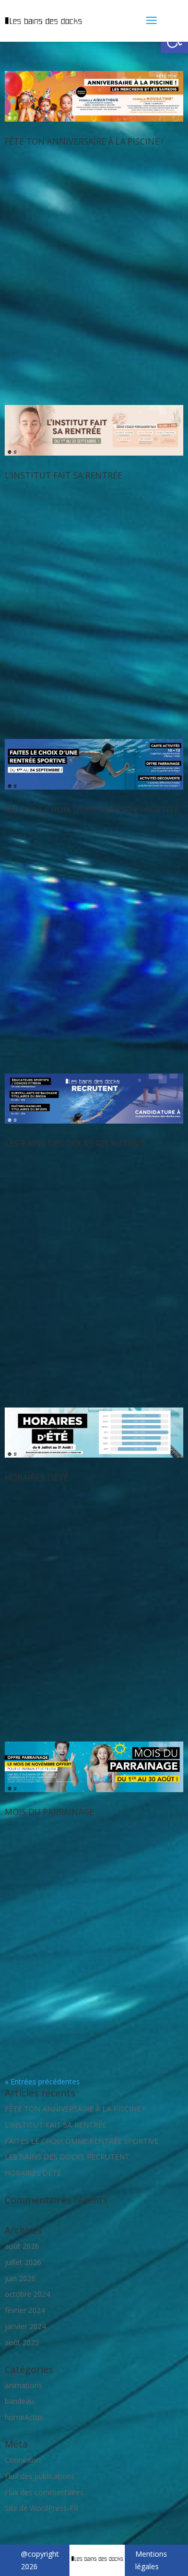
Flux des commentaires (44, 2492)
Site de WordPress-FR (42, 2508)
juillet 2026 (23, 2262)
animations (23, 2385)
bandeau (19, 2401)
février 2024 (25, 2310)
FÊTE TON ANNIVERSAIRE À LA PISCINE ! (84, 141)
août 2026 (22, 2246)
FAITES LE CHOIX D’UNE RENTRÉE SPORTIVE (92, 809)
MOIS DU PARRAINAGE (49, 1812)
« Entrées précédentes (42, 2082)
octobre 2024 (27, 2294)
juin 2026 (20, 2278)
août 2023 (22, 2342)
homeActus (24, 2417)
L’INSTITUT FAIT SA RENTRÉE (63, 475)
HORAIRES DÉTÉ (37, 1477)
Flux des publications (40, 2476)
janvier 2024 (25, 2326)
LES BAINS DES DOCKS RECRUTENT (75, 1143)
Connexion (23, 2460)
